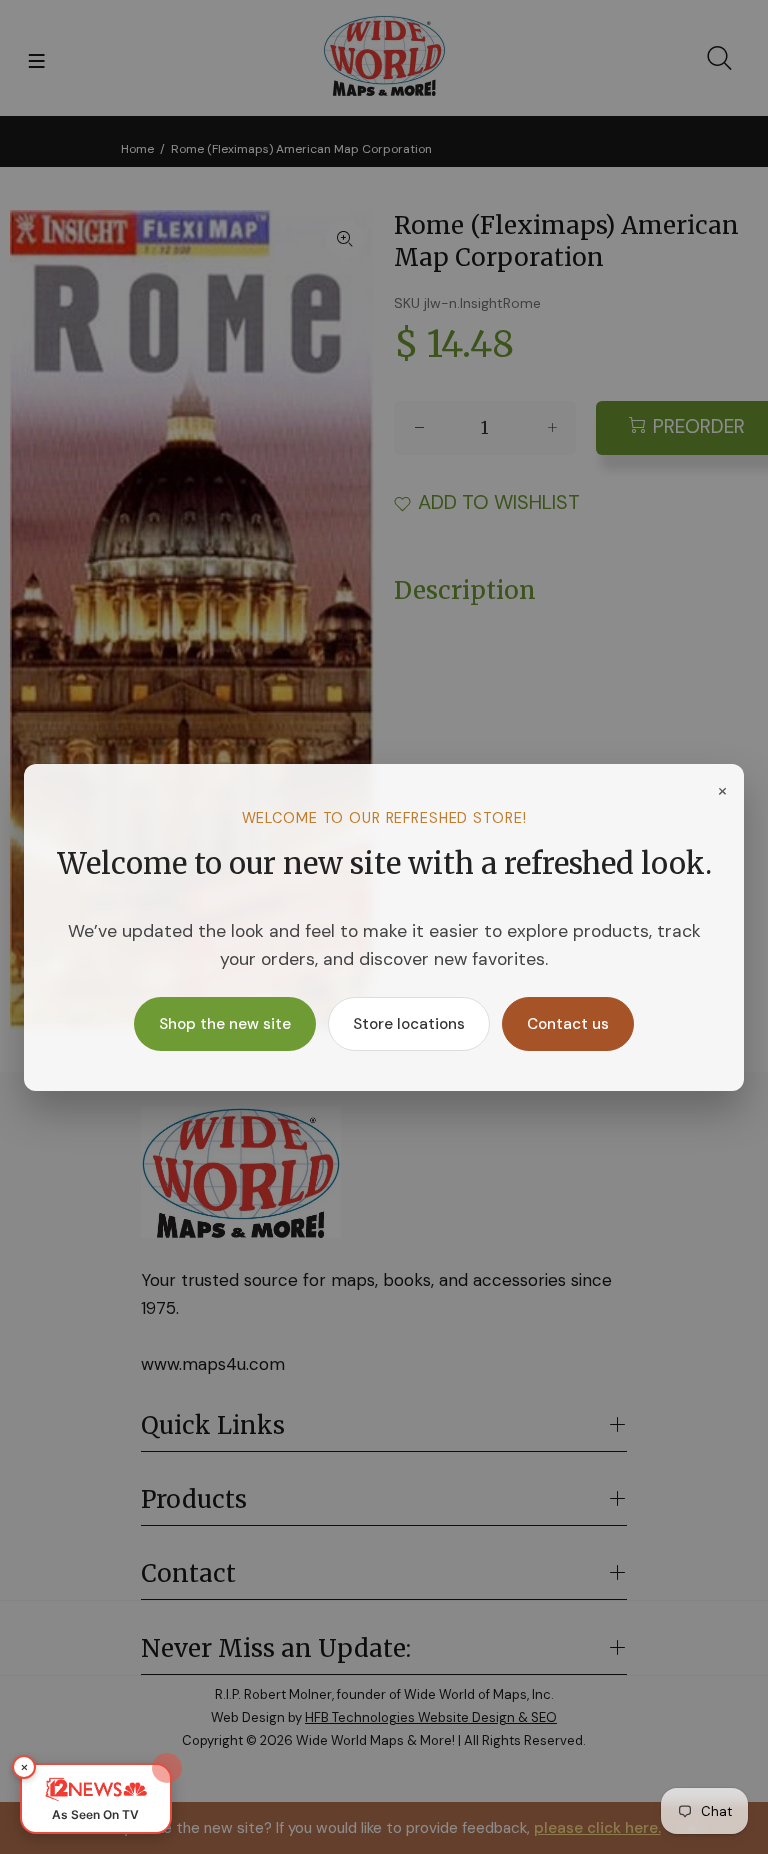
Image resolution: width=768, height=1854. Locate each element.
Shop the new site (225, 1024)
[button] (96, 1798)
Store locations (409, 1024)
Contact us (568, 1024)
